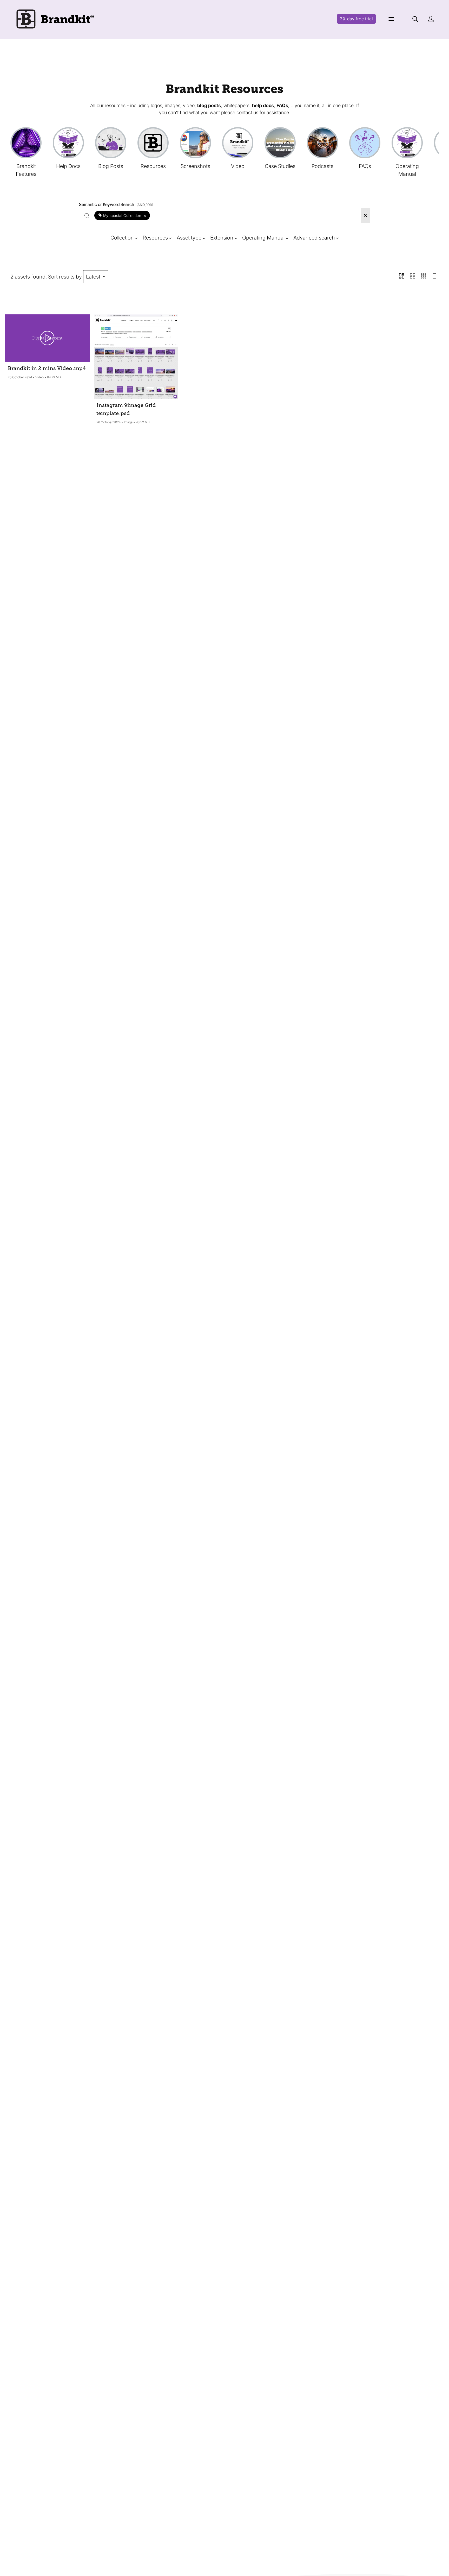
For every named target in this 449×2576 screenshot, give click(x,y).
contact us (247, 112)
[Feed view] (434, 277)
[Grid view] (413, 277)
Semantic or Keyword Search (116, 203)
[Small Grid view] (424, 277)
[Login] (431, 19)
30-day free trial (356, 19)
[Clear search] (365, 216)
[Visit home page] (54, 19)
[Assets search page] (415, 19)
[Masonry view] (402, 277)
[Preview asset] (47, 338)
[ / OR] (145, 205)
